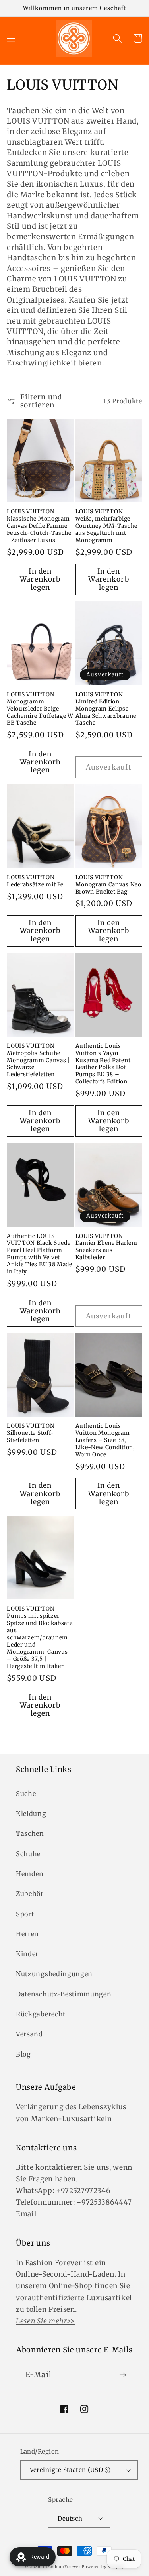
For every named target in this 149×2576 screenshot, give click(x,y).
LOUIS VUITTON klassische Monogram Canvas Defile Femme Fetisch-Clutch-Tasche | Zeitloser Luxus (39, 526)
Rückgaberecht (41, 2014)
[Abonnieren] (123, 2375)
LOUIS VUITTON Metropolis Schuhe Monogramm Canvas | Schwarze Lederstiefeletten (38, 1060)
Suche (26, 1794)
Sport (25, 1914)
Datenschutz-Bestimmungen (64, 1994)
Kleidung (31, 1814)
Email (26, 2214)
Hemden (30, 1874)
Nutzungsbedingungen (54, 1974)
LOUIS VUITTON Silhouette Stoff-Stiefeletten (31, 1433)
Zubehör (30, 1894)
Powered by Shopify (103, 2567)
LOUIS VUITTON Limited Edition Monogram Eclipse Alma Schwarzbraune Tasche (106, 709)
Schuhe (28, 1854)
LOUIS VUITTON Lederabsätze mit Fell (37, 881)
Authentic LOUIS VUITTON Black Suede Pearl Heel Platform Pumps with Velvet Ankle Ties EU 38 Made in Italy (40, 1254)
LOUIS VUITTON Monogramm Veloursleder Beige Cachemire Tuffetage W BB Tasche (40, 709)
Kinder (27, 1954)
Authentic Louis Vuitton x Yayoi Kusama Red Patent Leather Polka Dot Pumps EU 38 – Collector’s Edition (103, 1064)
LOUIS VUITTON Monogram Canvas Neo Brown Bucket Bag (108, 885)
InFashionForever (62, 2567)
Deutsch (70, 2518)
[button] (11, 38)
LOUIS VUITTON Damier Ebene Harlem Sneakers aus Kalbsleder (106, 1247)
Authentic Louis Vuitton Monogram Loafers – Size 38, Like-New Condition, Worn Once (105, 1440)
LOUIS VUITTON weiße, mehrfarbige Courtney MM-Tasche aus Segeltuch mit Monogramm (106, 526)
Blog (23, 2054)
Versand (29, 2034)
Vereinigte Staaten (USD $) (70, 2470)
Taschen (30, 1833)
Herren (27, 1934)
